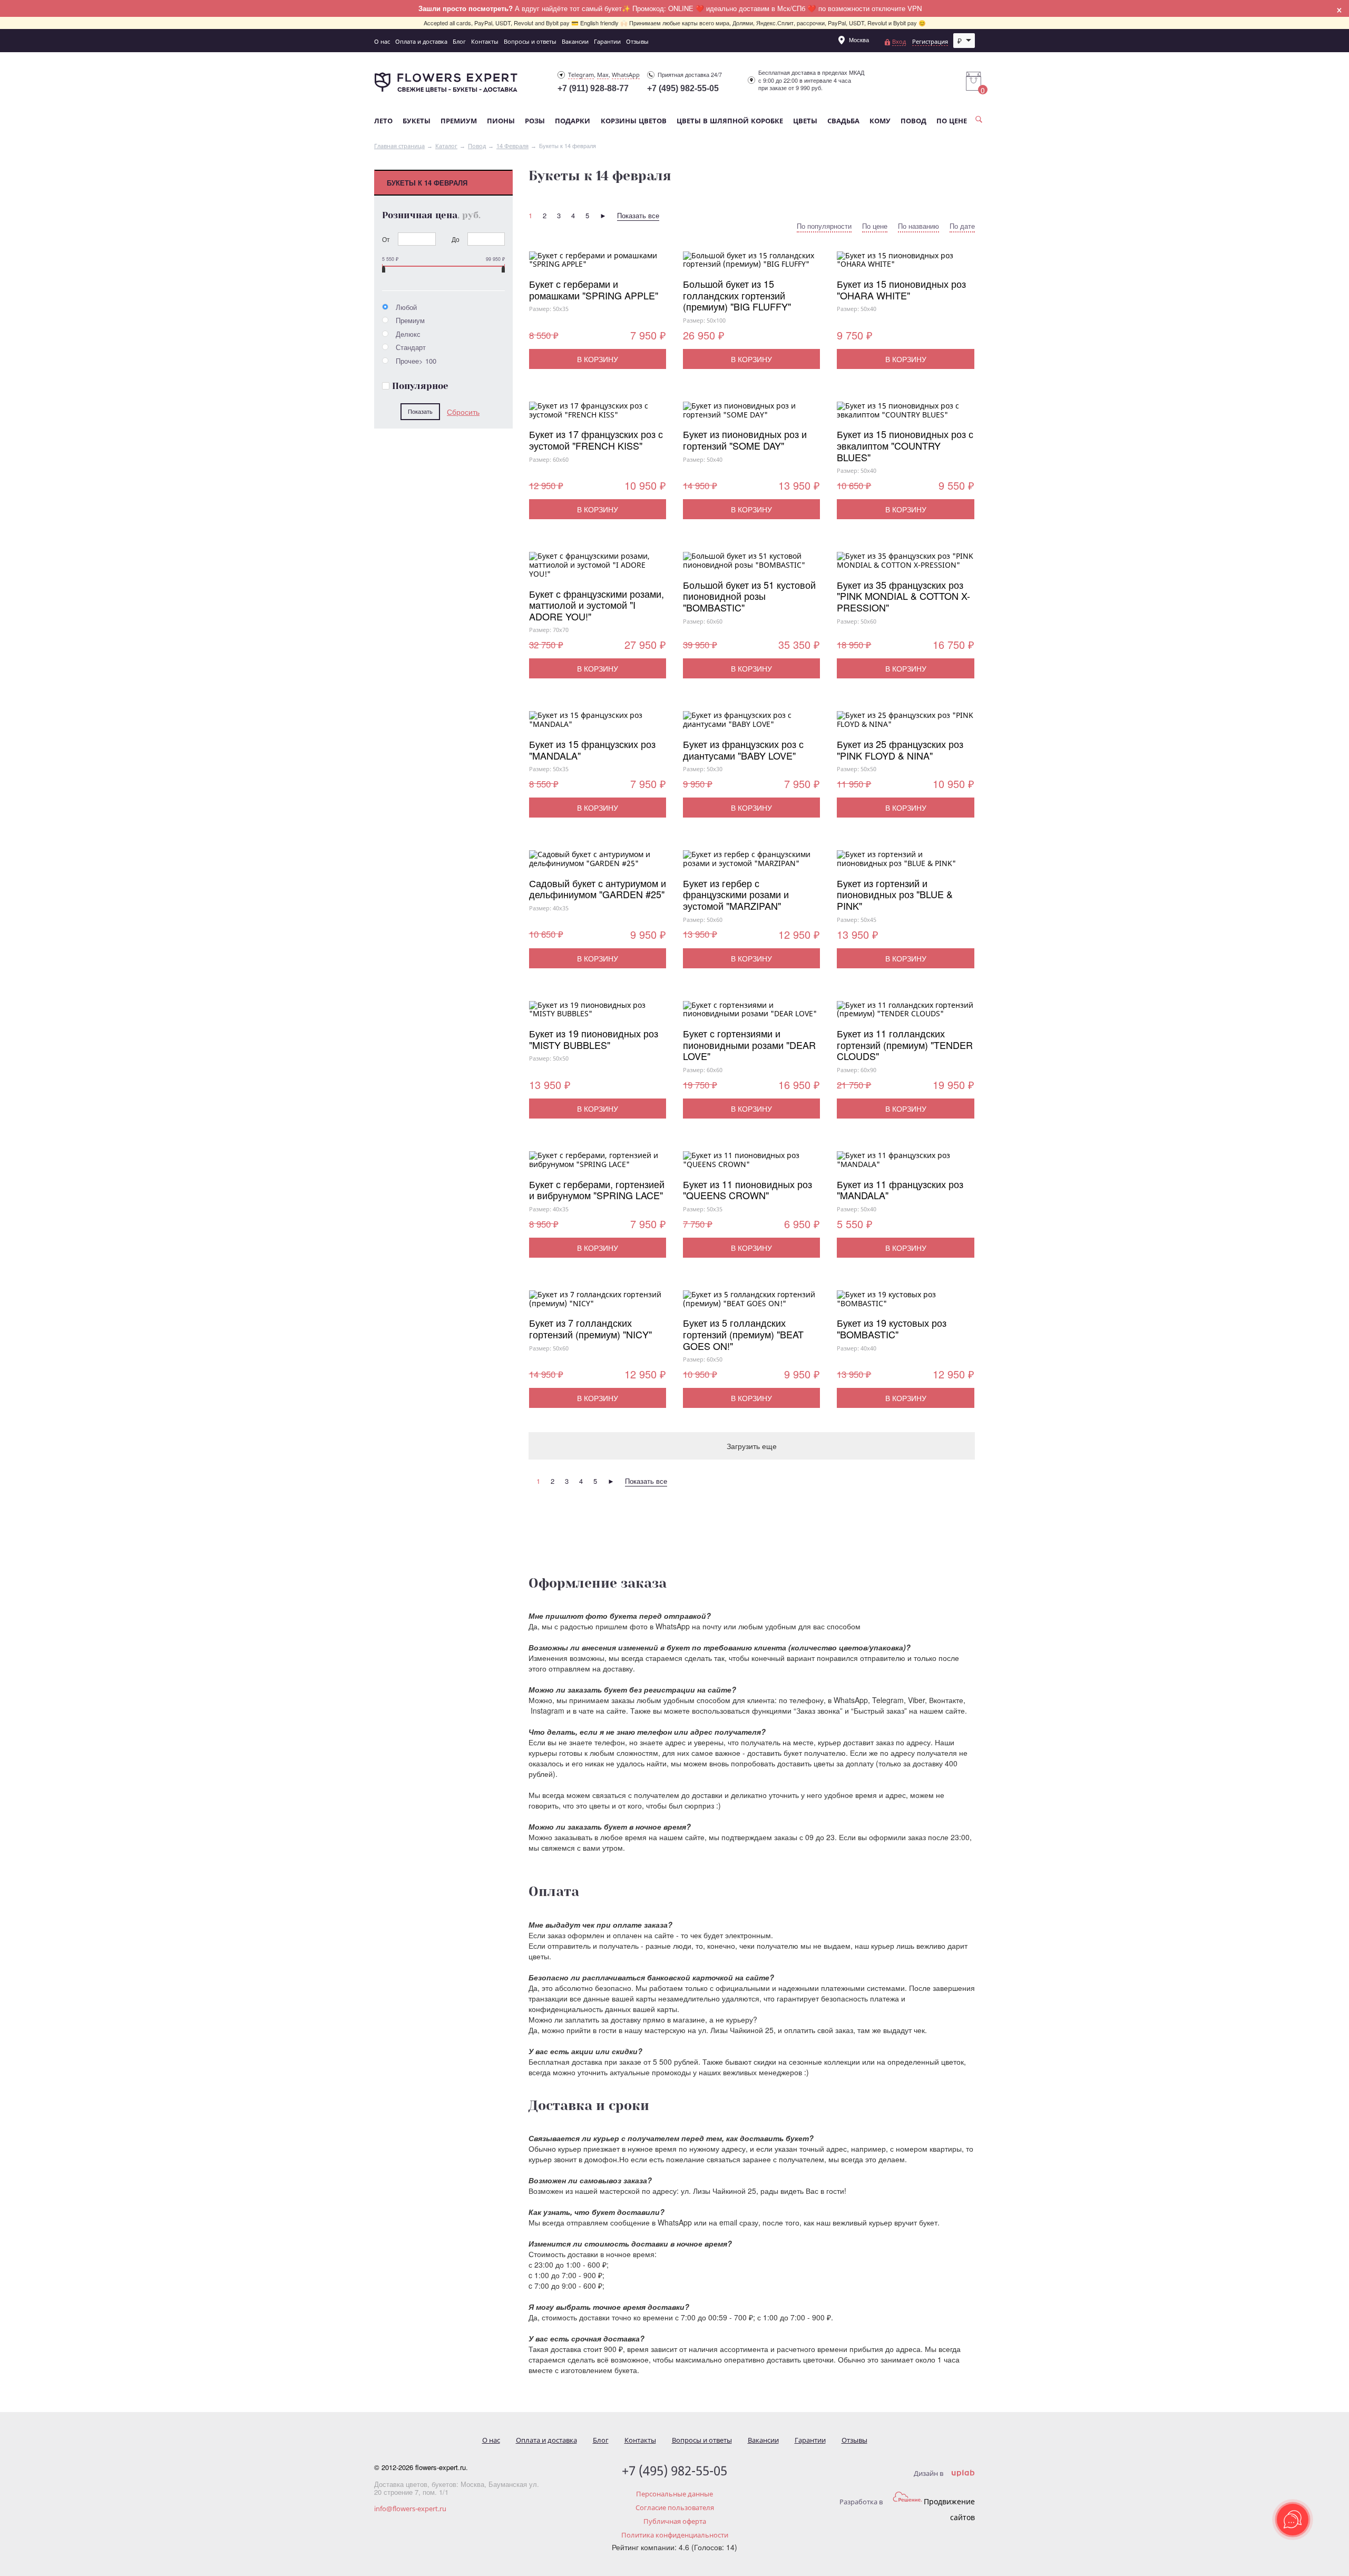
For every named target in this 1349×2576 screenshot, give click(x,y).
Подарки (573, 121)
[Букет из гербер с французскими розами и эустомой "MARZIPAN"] (751, 864)
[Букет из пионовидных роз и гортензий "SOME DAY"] (751, 415)
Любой (405, 307)
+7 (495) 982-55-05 (683, 88)
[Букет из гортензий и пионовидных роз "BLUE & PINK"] (905, 864)
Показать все (638, 215)
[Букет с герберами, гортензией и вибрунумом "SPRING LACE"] (598, 1165)
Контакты (485, 41)
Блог (459, 41)
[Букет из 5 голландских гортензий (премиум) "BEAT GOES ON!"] (751, 1304)
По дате (962, 226)
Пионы (501, 121)
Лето (383, 121)
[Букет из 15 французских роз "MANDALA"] (598, 725)
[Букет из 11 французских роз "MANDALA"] (905, 1165)
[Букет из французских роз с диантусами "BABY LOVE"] (751, 725)
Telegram (581, 75)
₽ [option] (960, 41)
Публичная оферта (675, 2521)
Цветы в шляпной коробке (730, 121)
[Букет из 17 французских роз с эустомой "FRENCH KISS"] (598, 415)
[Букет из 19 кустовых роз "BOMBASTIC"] (905, 1304)
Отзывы (637, 41)
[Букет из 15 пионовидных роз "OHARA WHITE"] (905, 265)
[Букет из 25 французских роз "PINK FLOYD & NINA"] (905, 725)
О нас (382, 41)
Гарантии (607, 41)
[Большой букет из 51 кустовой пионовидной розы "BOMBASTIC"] (751, 566)
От (386, 239)
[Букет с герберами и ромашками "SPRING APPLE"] (598, 265)
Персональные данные (674, 2494)
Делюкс (407, 334)
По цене (952, 121)
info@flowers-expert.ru (410, 2509)
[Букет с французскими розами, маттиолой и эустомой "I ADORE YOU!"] (598, 570)
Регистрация (930, 41)
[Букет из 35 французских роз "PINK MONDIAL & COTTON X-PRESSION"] (905, 566)
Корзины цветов (634, 121)
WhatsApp (626, 75)
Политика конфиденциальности (675, 2535)
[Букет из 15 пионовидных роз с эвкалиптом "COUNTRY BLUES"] (905, 415)
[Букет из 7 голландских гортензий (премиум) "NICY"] (598, 1304)
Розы (535, 121)
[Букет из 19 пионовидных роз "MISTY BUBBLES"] (598, 1015)
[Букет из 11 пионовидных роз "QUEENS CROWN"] (751, 1165)
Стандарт (410, 347)
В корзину (598, 359)
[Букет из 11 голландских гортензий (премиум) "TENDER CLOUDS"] (905, 1015)
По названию (918, 226)
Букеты (417, 121)
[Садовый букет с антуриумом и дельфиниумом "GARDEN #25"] (598, 864)
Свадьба (843, 121)
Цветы (805, 121)
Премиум (459, 121)
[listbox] (964, 41)
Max (603, 75)
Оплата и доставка (421, 41)
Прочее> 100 (415, 361)
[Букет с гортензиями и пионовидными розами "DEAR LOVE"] (751, 1015)
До (456, 239)
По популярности (824, 226)
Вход (899, 41)
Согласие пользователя (675, 2507)
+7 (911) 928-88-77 (593, 88)
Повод (913, 121)
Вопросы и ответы (530, 41)
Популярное (420, 386)
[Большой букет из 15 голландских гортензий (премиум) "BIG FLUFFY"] (751, 265)
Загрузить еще (752, 1446)
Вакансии (575, 41)
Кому (880, 121)
